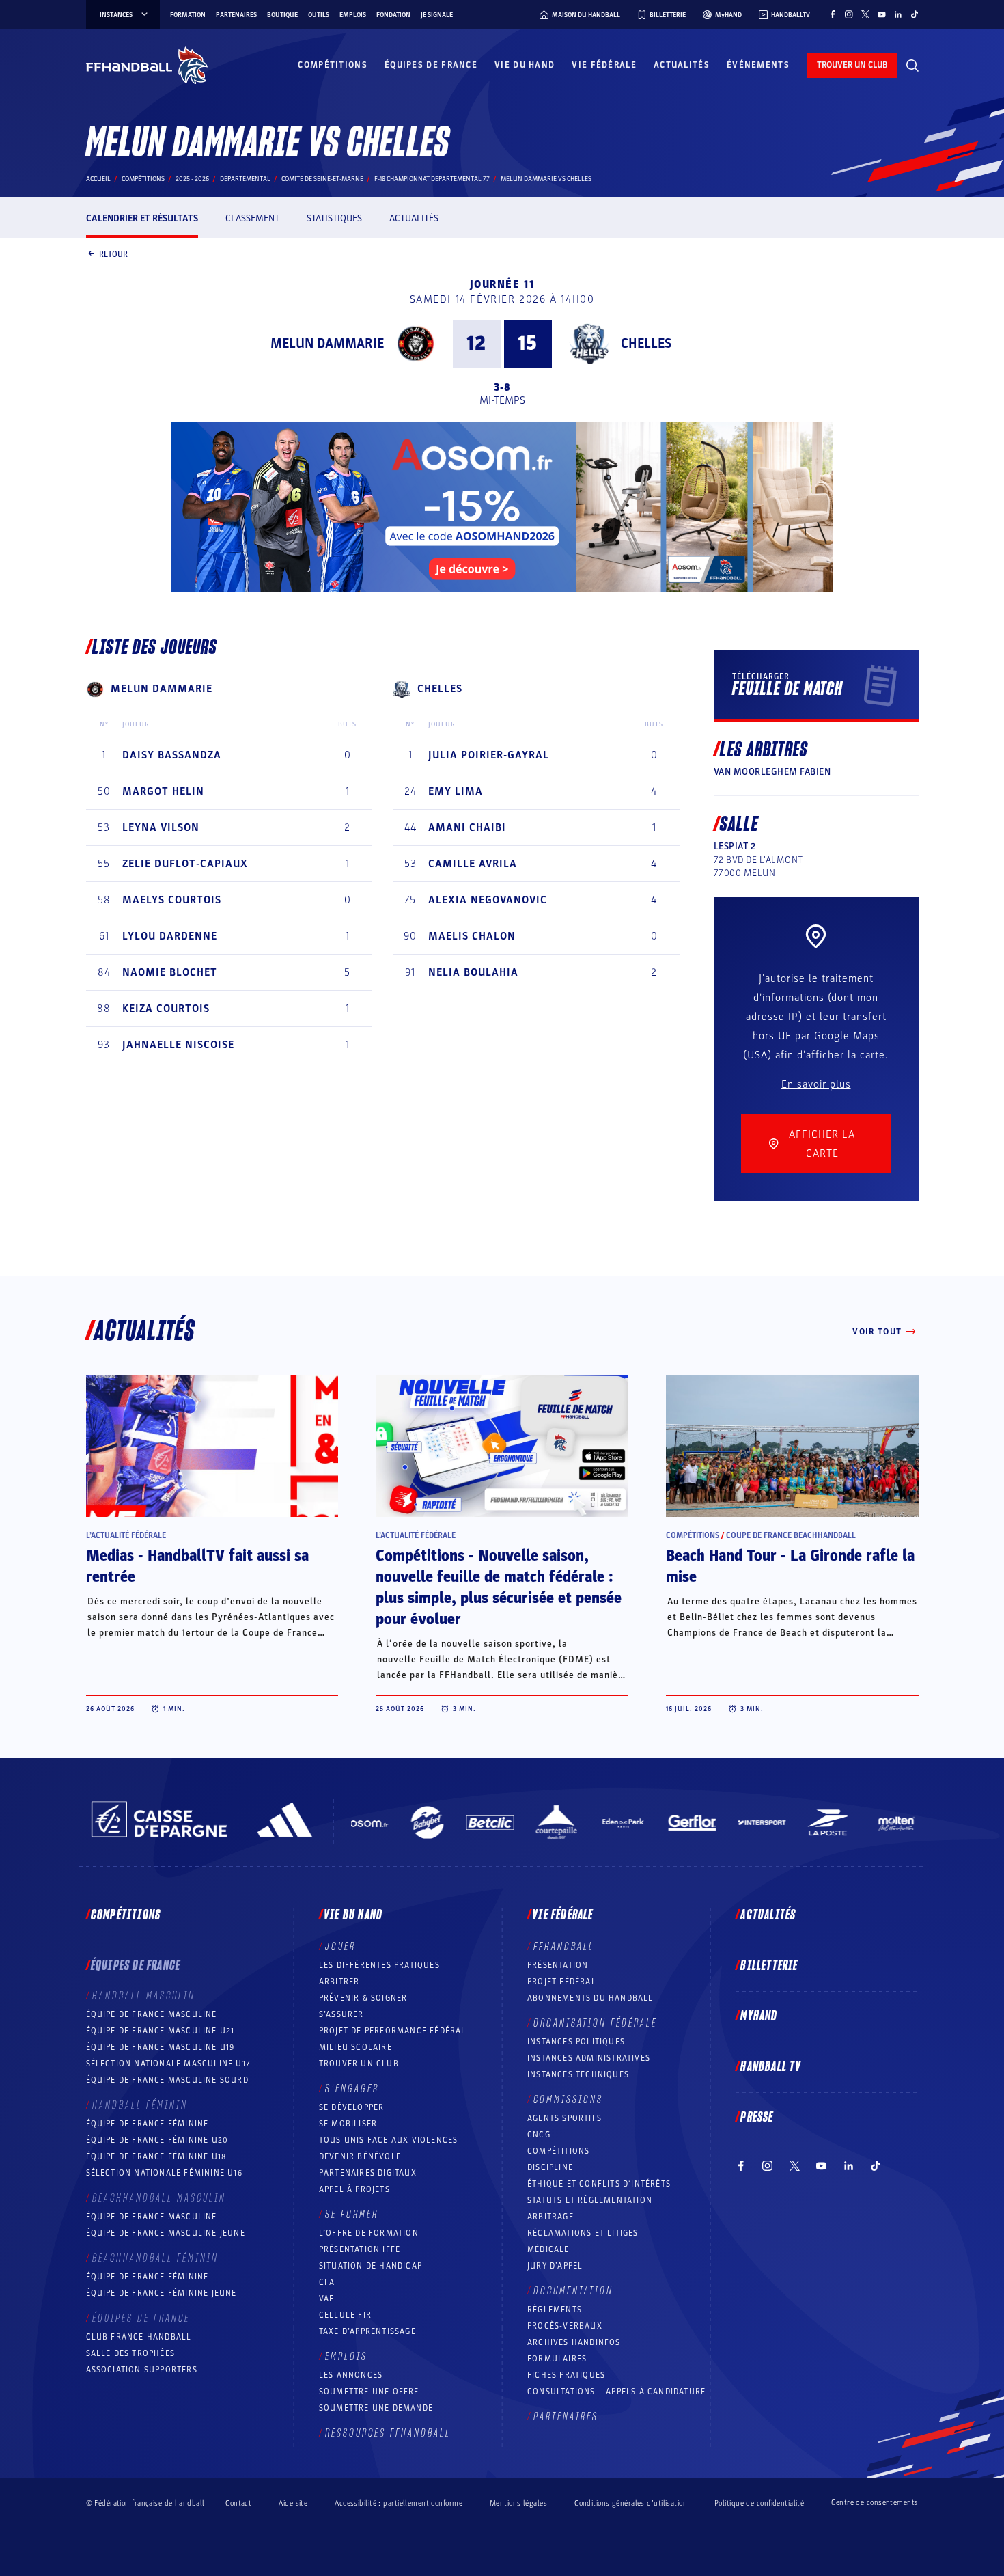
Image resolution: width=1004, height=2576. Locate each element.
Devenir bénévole (360, 2156)
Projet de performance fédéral (393, 2031)
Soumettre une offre (369, 2392)
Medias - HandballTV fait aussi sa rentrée (197, 1566)
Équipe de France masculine (152, 2014)
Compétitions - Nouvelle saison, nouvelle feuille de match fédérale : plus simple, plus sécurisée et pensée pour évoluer (499, 1588)
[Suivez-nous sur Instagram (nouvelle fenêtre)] (849, 14)
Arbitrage (550, 2217)
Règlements (555, 2310)
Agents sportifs (564, 2118)
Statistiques (334, 218)
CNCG (539, 2135)
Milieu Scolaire (355, 2047)
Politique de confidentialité (759, 2503)
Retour (113, 254)
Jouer (340, 1947)
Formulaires (557, 2359)
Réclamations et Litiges (583, 2233)
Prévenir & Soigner (363, 1998)
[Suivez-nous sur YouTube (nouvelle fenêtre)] (882, 14)
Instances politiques (576, 2042)
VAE (327, 2299)
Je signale (437, 15)
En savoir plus (816, 1084)
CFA (327, 2282)
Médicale (548, 2249)
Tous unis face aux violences (389, 2140)
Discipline (550, 2167)
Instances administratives (589, 2058)
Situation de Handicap (371, 2266)
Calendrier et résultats (142, 218)
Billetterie (769, 1966)
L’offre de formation (369, 2233)
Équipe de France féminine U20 (157, 2140)
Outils (319, 15)
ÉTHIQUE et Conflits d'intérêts (599, 2184)
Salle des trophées (131, 2353)
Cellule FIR (345, 2315)
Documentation (573, 2291)
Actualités (682, 65)
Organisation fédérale (595, 2023)
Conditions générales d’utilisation (631, 2503)
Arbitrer (339, 1982)
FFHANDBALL (564, 1947)
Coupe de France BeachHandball (791, 1535)
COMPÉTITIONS (558, 2151)
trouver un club (852, 65)
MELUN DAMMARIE (327, 344)
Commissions (568, 2100)
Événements (758, 65)
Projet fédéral (562, 1982)
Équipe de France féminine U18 (156, 2156)
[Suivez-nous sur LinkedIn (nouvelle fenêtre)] (898, 14)
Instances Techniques (578, 2074)
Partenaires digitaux (368, 2173)
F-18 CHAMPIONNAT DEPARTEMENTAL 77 (432, 179)
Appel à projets (354, 2189)
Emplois (353, 15)
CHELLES (646, 344)
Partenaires (236, 15)
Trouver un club (359, 2064)
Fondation (393, 15)
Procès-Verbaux (565, 2326)
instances (116, 15)
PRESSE (757, 2118)
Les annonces (351, 2375)
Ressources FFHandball (388, 2433)
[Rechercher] (912, 66)
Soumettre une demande (376, 2408)
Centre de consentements (875, 2503)
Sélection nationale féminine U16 (164, 2173)
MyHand (759, 2016)
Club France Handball (139, 2337)
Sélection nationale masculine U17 (169, 2064)
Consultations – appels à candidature (616, 2392)
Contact (238, 2503)
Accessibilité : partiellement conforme (399, 2503)
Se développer (352, 2107)
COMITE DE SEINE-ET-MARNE (322, 179)
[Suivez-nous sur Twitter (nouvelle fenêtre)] (865, 14)
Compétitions (333, 65)
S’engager (352, 2089)
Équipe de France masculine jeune (166, 2233)
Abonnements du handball (590, 1998)
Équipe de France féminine (148, 2124)
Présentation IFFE (360, 2249)
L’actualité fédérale (126, 1535)
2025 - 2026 (192, 179)
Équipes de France (431, 65)
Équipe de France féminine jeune (162, 2293)
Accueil (98, 179)
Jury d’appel (555, 2266)
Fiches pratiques (566, 2375)
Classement (252, 218)
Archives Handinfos (574, 2342)
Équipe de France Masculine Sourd (167, 2080)
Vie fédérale (604, 65)
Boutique (282, 15)
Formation (188, 15)
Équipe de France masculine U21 (161, 2031)
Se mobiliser (348, 2124)
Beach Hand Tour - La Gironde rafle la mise (790, 1566)
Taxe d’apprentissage (367, 2331)
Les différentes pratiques (379, 1965)
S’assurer (341, 2014)
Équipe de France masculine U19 (161, 2047)
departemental (245, 179)
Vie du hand (525, 65)
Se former (352, 2215)
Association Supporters (142, 2370)
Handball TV (771, 2067)
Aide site (293, 2503)
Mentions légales (518, 2503)
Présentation (558, 1965)
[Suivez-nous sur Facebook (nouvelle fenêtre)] (833, 14)
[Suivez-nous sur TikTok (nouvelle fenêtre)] (915, 14)
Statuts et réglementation (590, 2200)
